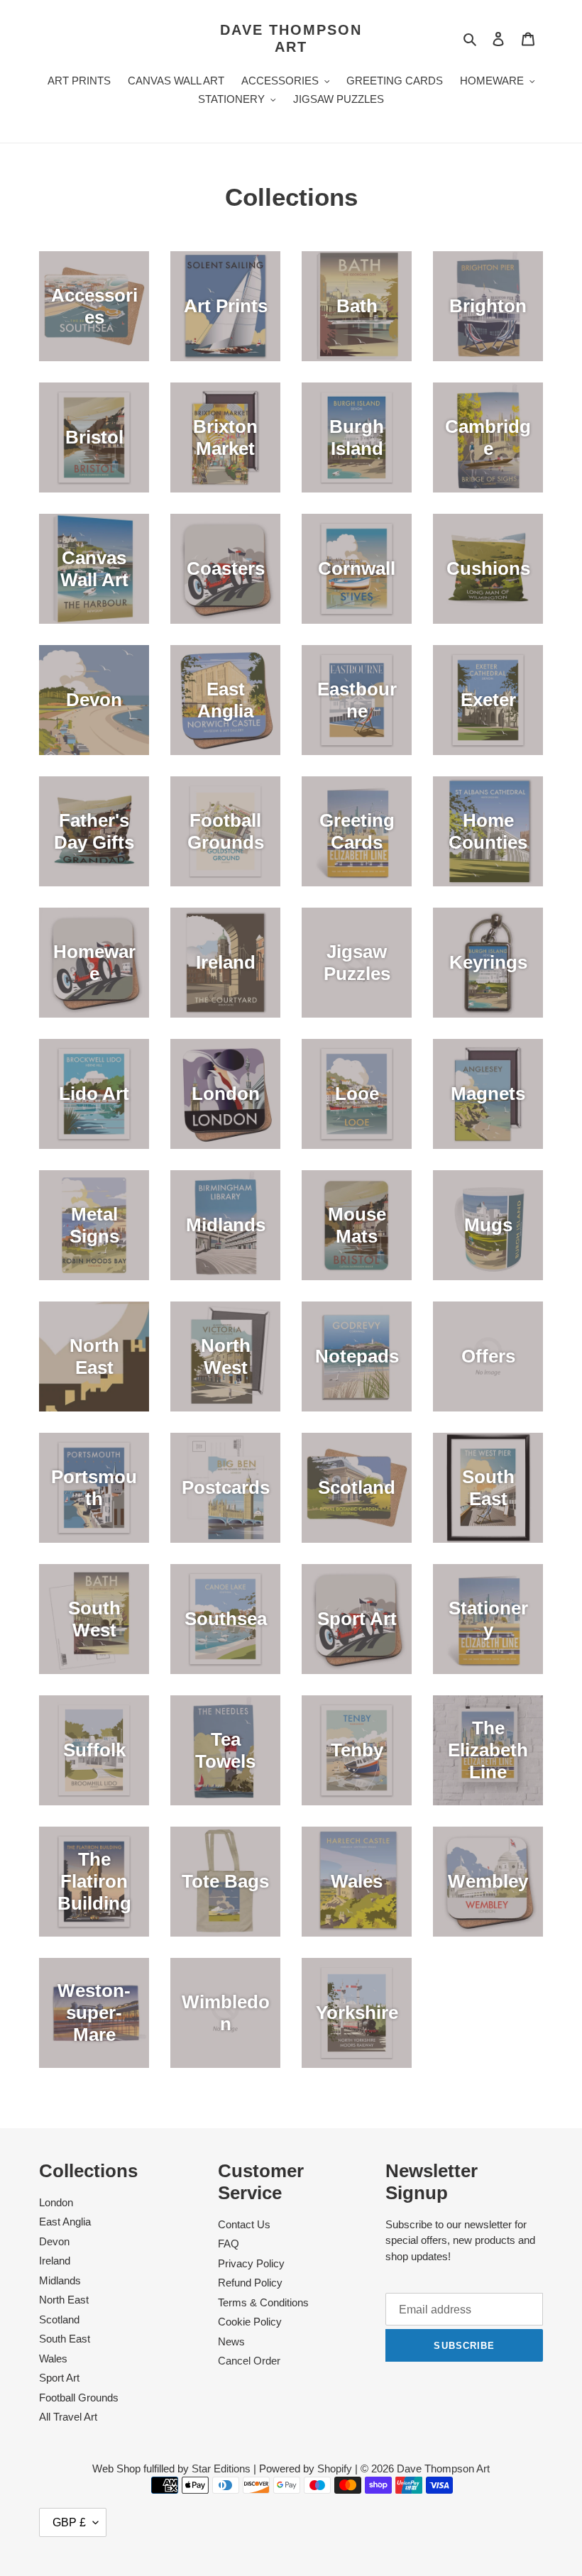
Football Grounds (79, 2398)
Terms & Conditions (263, 2302)
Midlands (60, 2280)
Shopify (335, 2468)
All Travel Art (68, 2417)
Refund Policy (250, 2283)
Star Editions (221, 2468)
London (56, 2202)
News (231, 2341)
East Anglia (65, 2222)
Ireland (55, 2261)
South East (65, 2339)
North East (64, 2300)
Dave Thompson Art (291, 38)
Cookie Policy (250, 2322)
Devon (54, 2241)
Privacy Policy (251, 2263)
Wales (53, 2358)
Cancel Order (249, 2361)
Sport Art (59, 2378)
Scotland (59, 2319)
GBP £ (69, 2522)
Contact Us (244, 2224)
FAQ (229, 2244)
